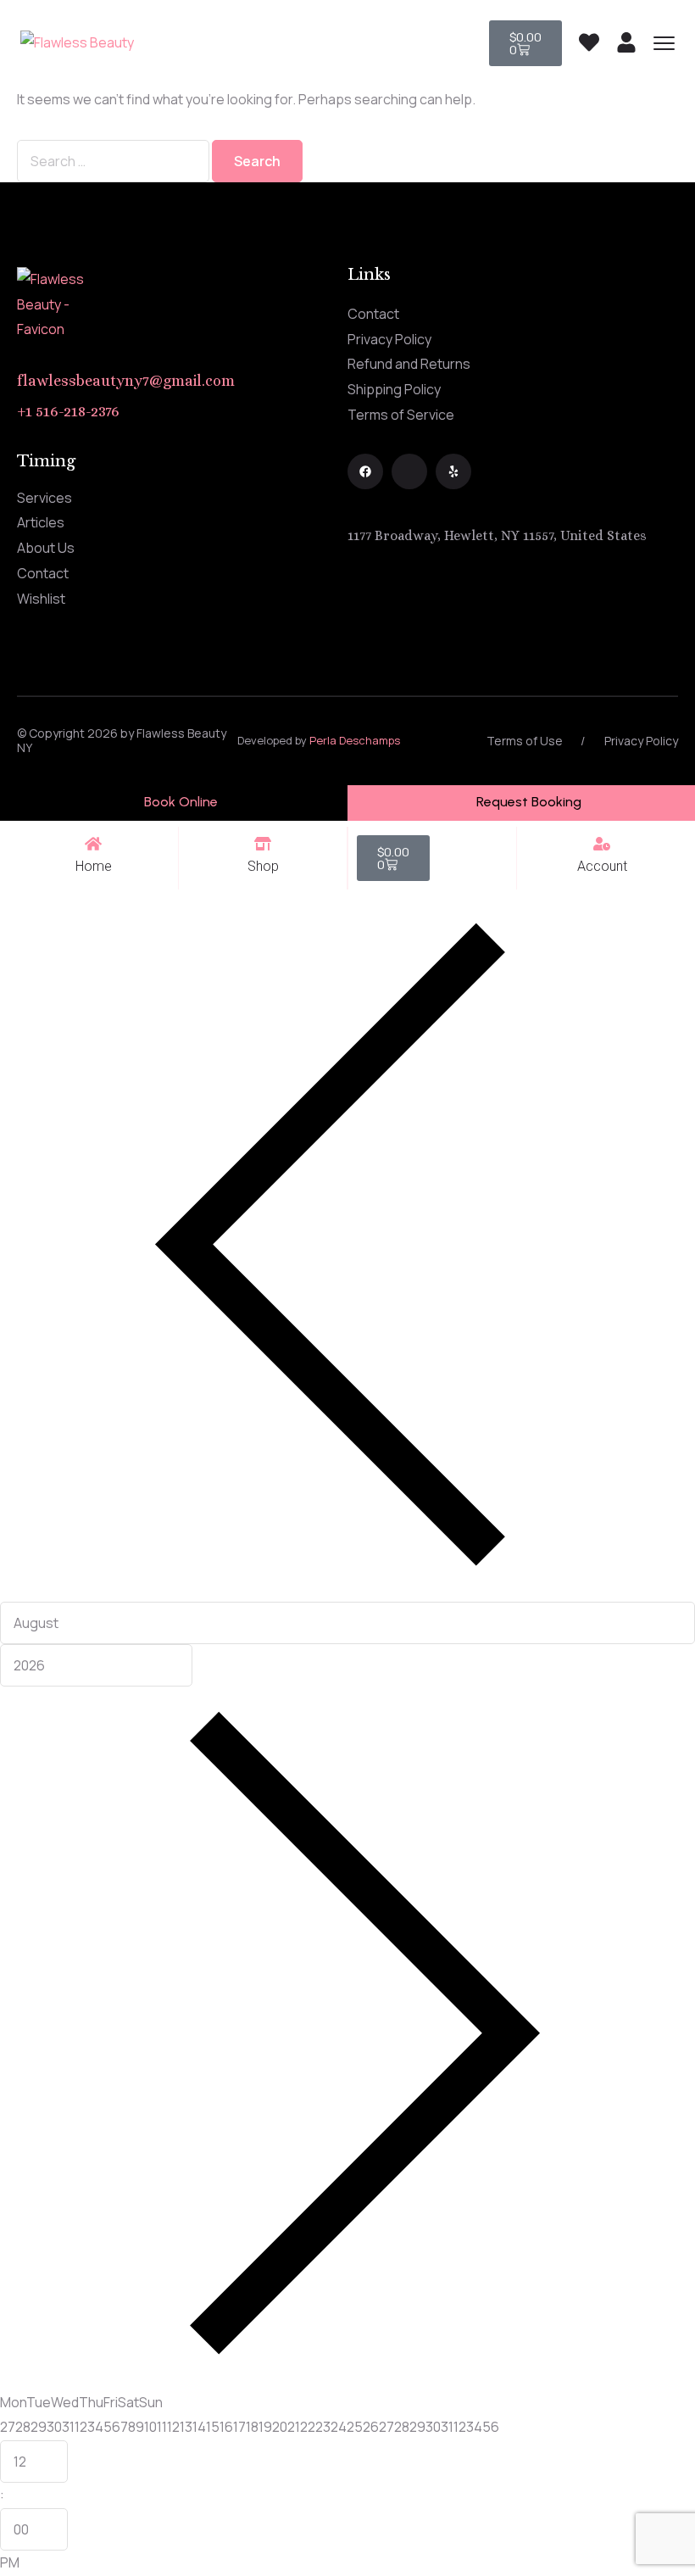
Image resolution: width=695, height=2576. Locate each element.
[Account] (602, 844)
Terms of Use (525, 741)
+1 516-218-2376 (68, 411)
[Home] (93, 844)
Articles (41, 522)
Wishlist (41, 599)
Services (44, 498)
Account (602, 866)
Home (94, 866)
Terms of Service (401, 415)
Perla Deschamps (355, 740)
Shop (263, 866)
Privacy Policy (389, 339)
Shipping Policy (394, 389)
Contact (373, 314)
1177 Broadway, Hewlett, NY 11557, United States (497, 535)
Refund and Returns (409, 364)
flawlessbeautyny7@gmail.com (126, 381)
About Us (46, 548)
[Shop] (263, 844)
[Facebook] (365, 471)
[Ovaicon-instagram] (409, 471)
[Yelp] (453, 471)
